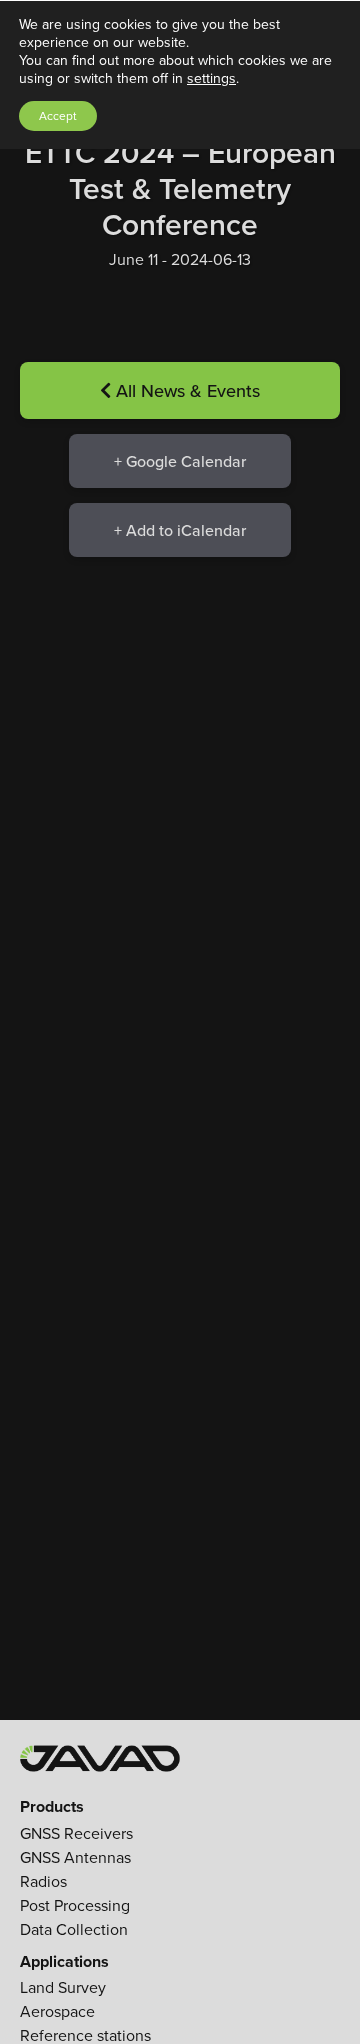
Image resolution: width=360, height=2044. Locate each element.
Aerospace (57, 2011)
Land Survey (63, 1987)
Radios (43, 1881)
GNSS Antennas (75, 1857)
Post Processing (75, 1905)
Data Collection (74, 1929)
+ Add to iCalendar (180, 530)
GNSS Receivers (76, 1833)
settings (211, 79)
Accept (58, 116)
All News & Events (185, 390)
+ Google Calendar (180, 461)
